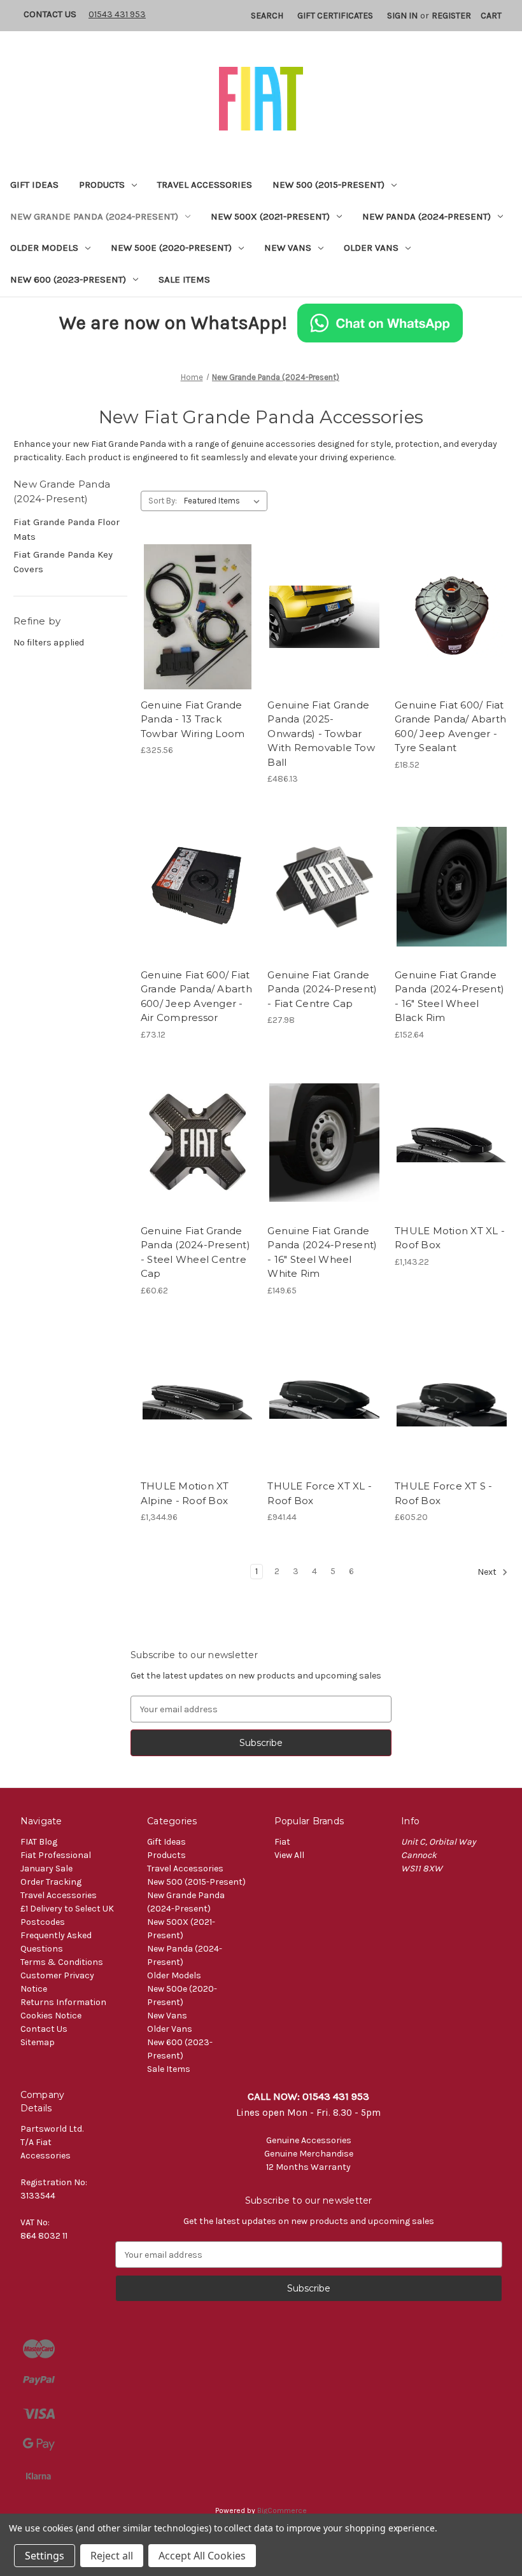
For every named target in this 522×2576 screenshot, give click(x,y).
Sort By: (163, 501)
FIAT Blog (39, 1842)
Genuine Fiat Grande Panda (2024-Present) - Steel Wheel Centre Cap (195, 1252)
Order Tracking (51, 1882)
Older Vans (371, 248)
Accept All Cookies (202, 2556)
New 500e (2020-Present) (171, 248)
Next (488, 1573)
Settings (45, 2556)
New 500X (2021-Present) (270, 216)
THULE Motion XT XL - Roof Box (450, 1238)
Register (451, 16)
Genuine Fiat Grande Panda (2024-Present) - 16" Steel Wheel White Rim (322, 1252)
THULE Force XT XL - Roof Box (320, 1493)
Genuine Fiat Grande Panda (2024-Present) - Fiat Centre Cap (322, 989)
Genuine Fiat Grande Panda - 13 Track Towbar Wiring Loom (193, 719)
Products (102, 185)
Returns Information (63, 2002)
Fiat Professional (56, 1855)
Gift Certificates (335, 16)
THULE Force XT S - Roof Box (444, 1493)
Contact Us (50, 14)
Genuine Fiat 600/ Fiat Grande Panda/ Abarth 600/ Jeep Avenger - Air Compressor (196, 996)
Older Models (44, 248)
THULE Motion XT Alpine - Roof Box (185, 1493)
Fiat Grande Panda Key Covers (63, 562)
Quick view (195, 595)
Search (267, 16)
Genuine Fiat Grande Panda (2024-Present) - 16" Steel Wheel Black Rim (449, 996)
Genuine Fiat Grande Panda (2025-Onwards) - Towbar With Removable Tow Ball (321, 734)
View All (289, 1855)
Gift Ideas (34, 185)
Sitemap (38, 2042)
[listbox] (224, 501)
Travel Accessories (205, 185)
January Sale (46, 1869)
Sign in (402, 16)
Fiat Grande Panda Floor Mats (67, 529)
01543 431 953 (117, 14)
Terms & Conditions (62, 1962)
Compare (194, 617)
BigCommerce (282, 2510)
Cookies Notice (51, 2016)
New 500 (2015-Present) (328, 185)
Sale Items (184, 279)
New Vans (288, 248)
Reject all (112, 2556)
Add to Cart (198, 639)
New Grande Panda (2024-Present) (94, 216)
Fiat (282, 1842)
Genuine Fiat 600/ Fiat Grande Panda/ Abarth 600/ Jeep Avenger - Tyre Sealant (450, 727)
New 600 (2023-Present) (68, 279)
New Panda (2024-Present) (427, 216)
